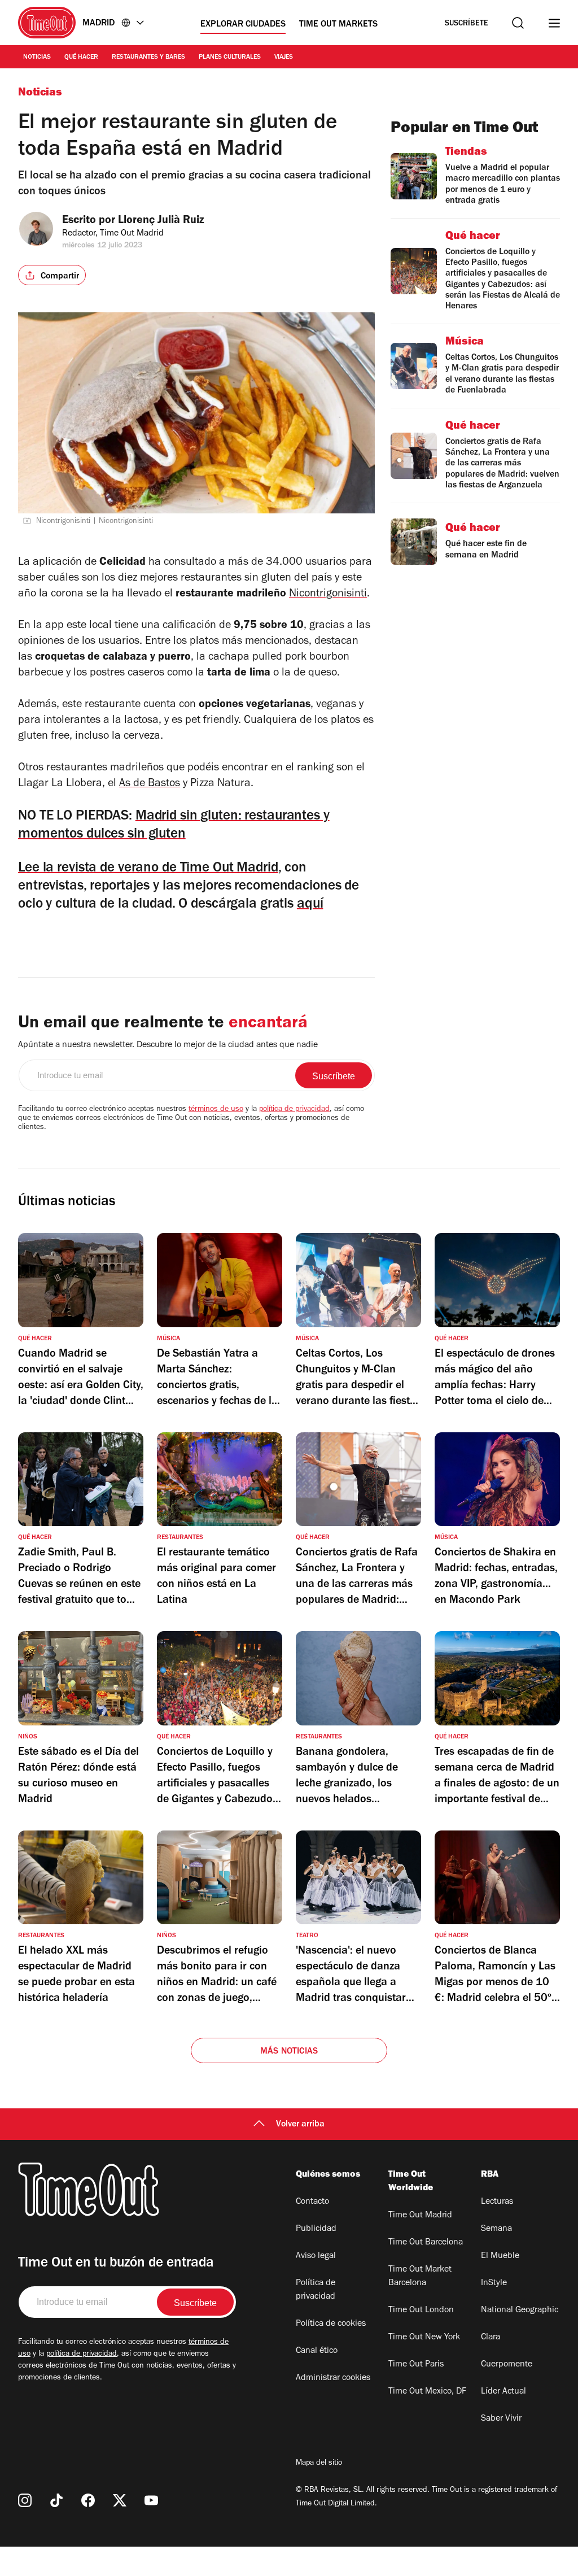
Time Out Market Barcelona (420, 2277)
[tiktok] (56, 2500)
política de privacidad (294, 1110)
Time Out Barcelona (426, 2243)
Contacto (312, 2202)
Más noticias (289, 2052)
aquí (310, 905)
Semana (496, 2229)
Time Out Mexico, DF (427, 2392)
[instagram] (25, 2500)
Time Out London (421, 2311)
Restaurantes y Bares (148, 58)
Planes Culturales (230, 58)
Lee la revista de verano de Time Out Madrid (148, 869)
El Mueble (500, 2256)
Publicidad (316, 2229)
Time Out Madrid (420, 2216)
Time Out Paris (416, 2365)
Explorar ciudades (243, 25)
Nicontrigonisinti (328, 595)
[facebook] (88, 2500)
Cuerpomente (507, 2365)
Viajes (284, 58)
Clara (491, 2338)
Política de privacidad (316, 2290)
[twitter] (120, 2500)
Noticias (37, 58)
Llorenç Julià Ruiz (161, 221)
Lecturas (497, 2202)
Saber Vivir (501, 2419)
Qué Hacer (81, 58)
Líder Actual (503, 2392)
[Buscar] (518, 23)
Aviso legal (316, 2256)
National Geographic (520, 2311)
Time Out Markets (338, 25)
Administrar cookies (333, 2378)
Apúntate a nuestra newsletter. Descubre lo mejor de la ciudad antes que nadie (168, 1045)
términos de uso (216, 1110)
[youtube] (151, 2500)
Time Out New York (424, 2338)
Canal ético (317, 2351)
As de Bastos (150, 784)
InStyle (494, 2283)
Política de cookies (331, 2324)
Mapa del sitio (319, 2464)
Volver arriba (300, 2125)
